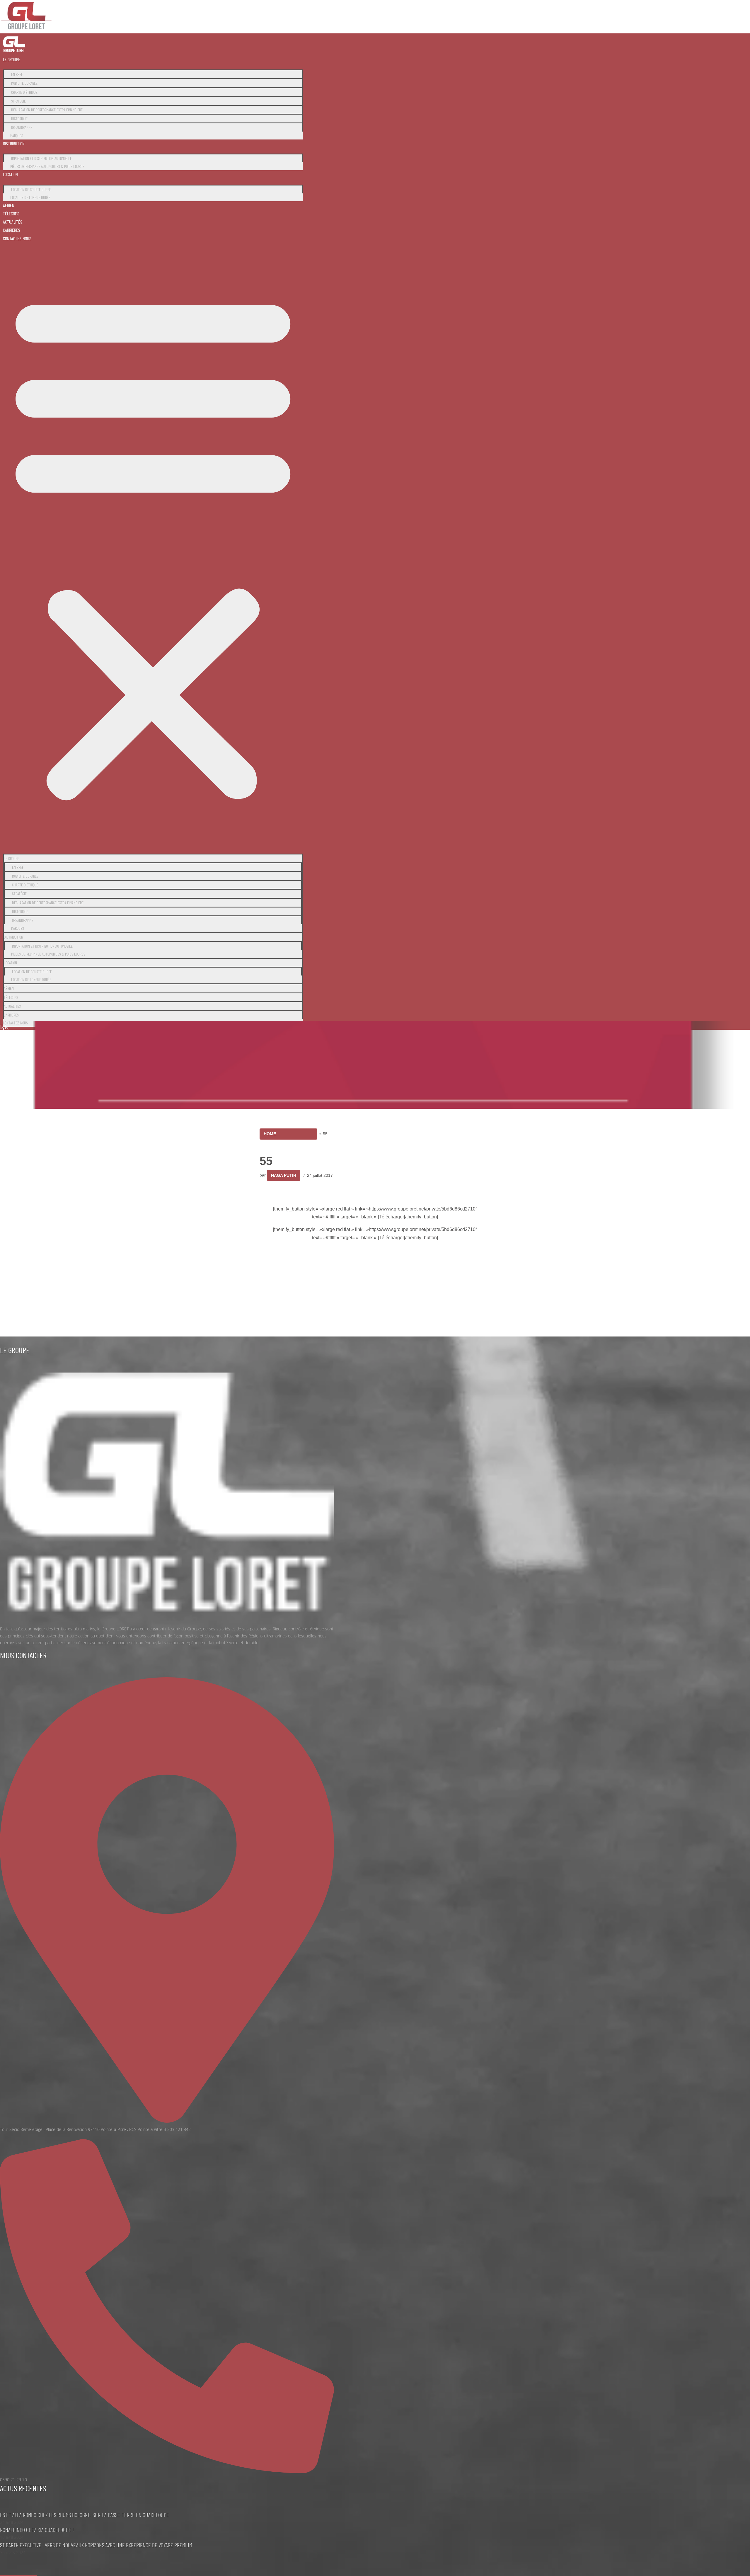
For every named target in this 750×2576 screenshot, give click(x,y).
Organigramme (22, 127)
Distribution (14, 143)
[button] (153, 545)
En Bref (17, 74)
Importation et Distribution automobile (41, 158)
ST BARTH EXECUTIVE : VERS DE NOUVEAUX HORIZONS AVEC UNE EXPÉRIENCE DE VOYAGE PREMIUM (96, 2545)
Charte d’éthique (24, 92)
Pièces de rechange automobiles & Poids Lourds (47, 166)
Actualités (13, 222)
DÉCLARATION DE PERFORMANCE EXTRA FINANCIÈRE (47, 110)
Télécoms (11, 213)
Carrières (12, 230)
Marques (17, 136)
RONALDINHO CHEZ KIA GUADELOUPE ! (37, 2530)
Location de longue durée (30, 197)
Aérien (9, 205)
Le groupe (12, 59)
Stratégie (18, 101)
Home (270, 1134)
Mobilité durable (24, 83)
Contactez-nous (17, 238)
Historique (19, 119)
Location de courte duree (31, 189)
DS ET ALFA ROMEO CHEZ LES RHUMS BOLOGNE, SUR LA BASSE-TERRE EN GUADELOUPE (85, 2515)
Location (10, 174)
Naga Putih (284, 1175)
